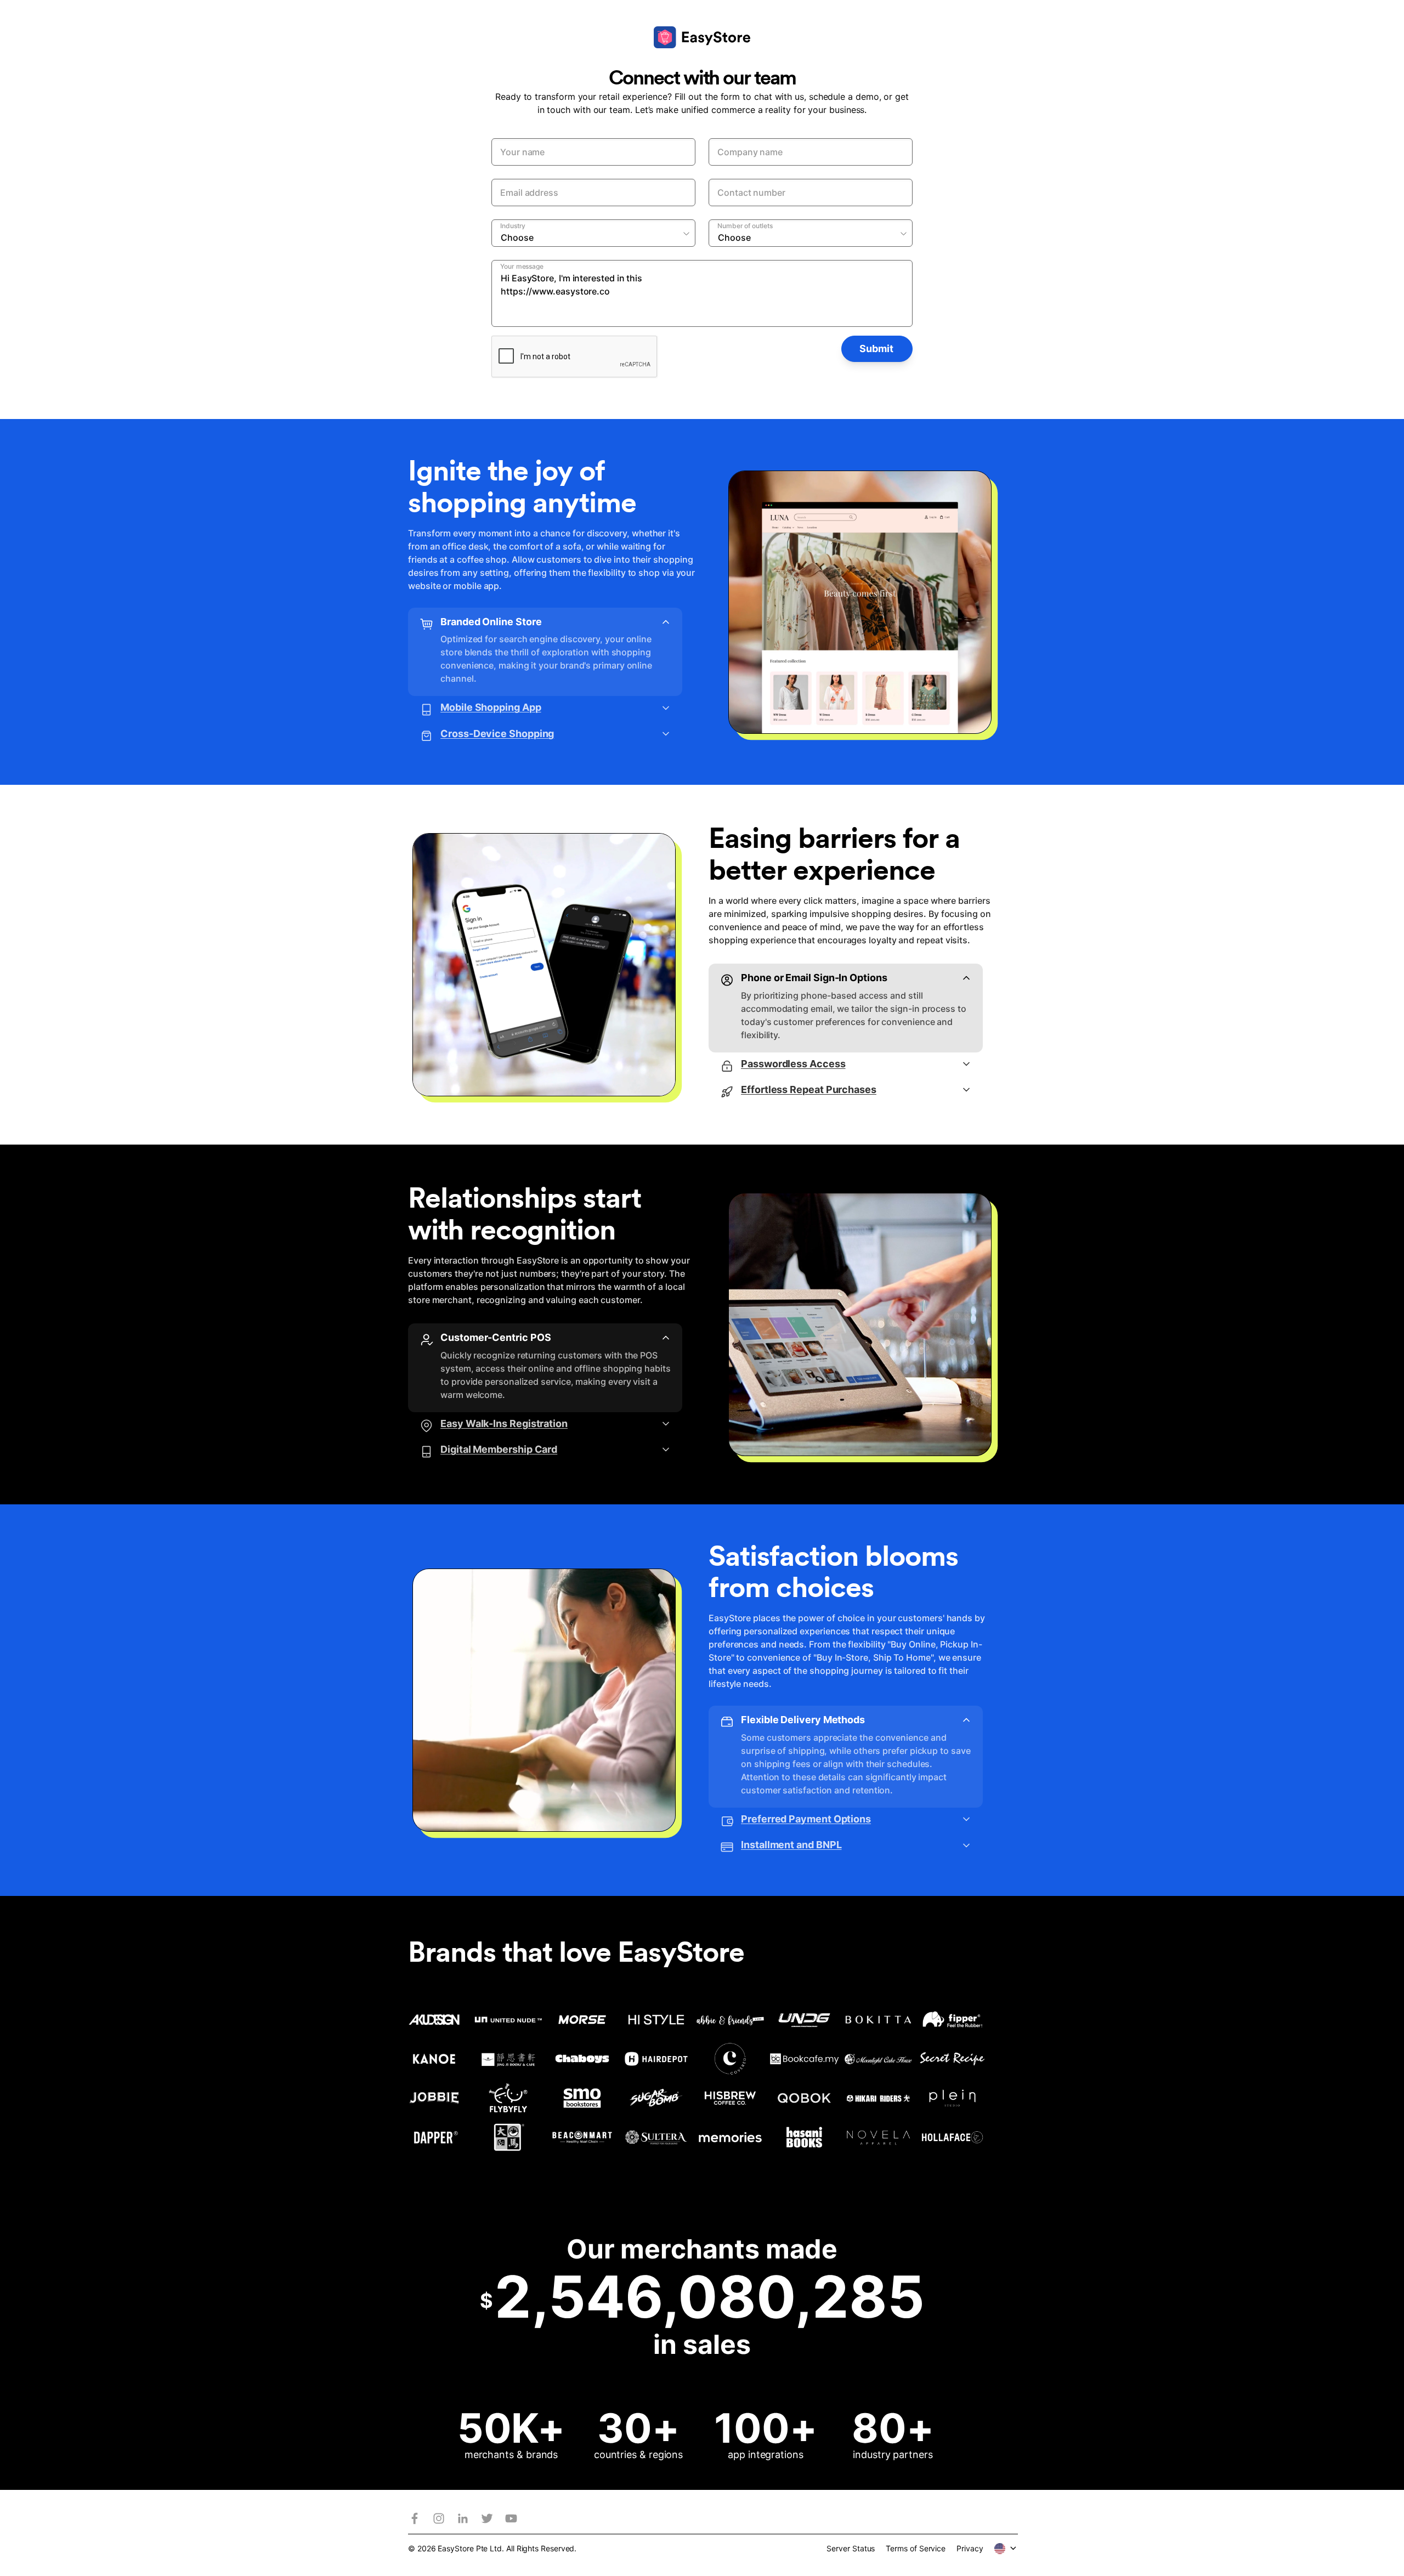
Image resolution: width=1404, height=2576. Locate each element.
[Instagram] (439, 2518)
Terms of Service (916, 2548)
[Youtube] (511, 2518)
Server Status (851, 2548)
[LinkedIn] (463, 2518)
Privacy (970, 2548)
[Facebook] (415, 2518)
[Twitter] (487, 2518)
